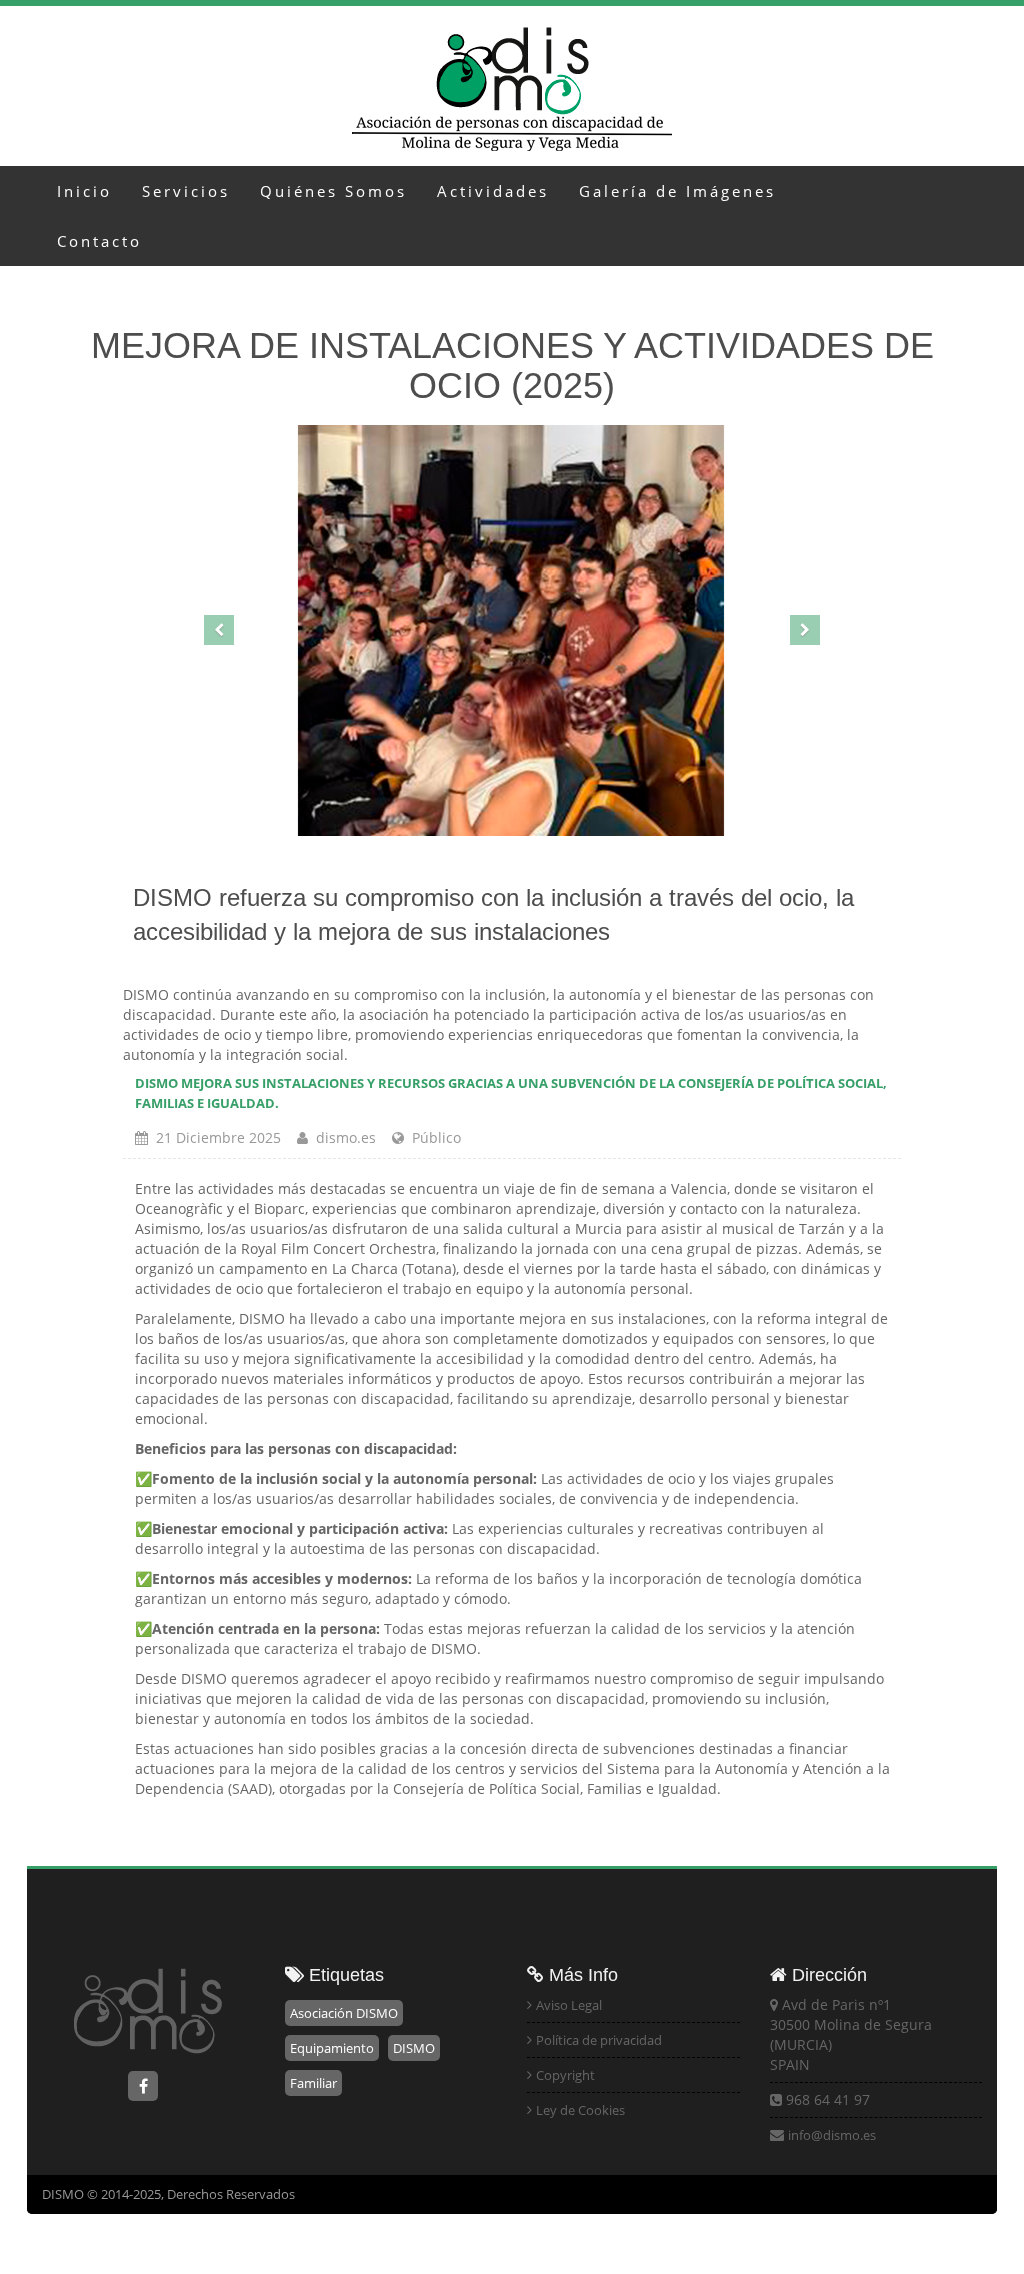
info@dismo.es (832, 2135)
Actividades (493, 191)
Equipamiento (332, 2048)
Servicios (186, 191)
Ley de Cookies (580, 2110)
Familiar (313, 2083)
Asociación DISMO (344, 2013)
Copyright (565, 2075)
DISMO (414, 2048)
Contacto (99, 241)
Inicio (84, 191)
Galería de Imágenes (677, 191)
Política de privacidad (599, 2040)
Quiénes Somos (333, 191)
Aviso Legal (569, 2005)
